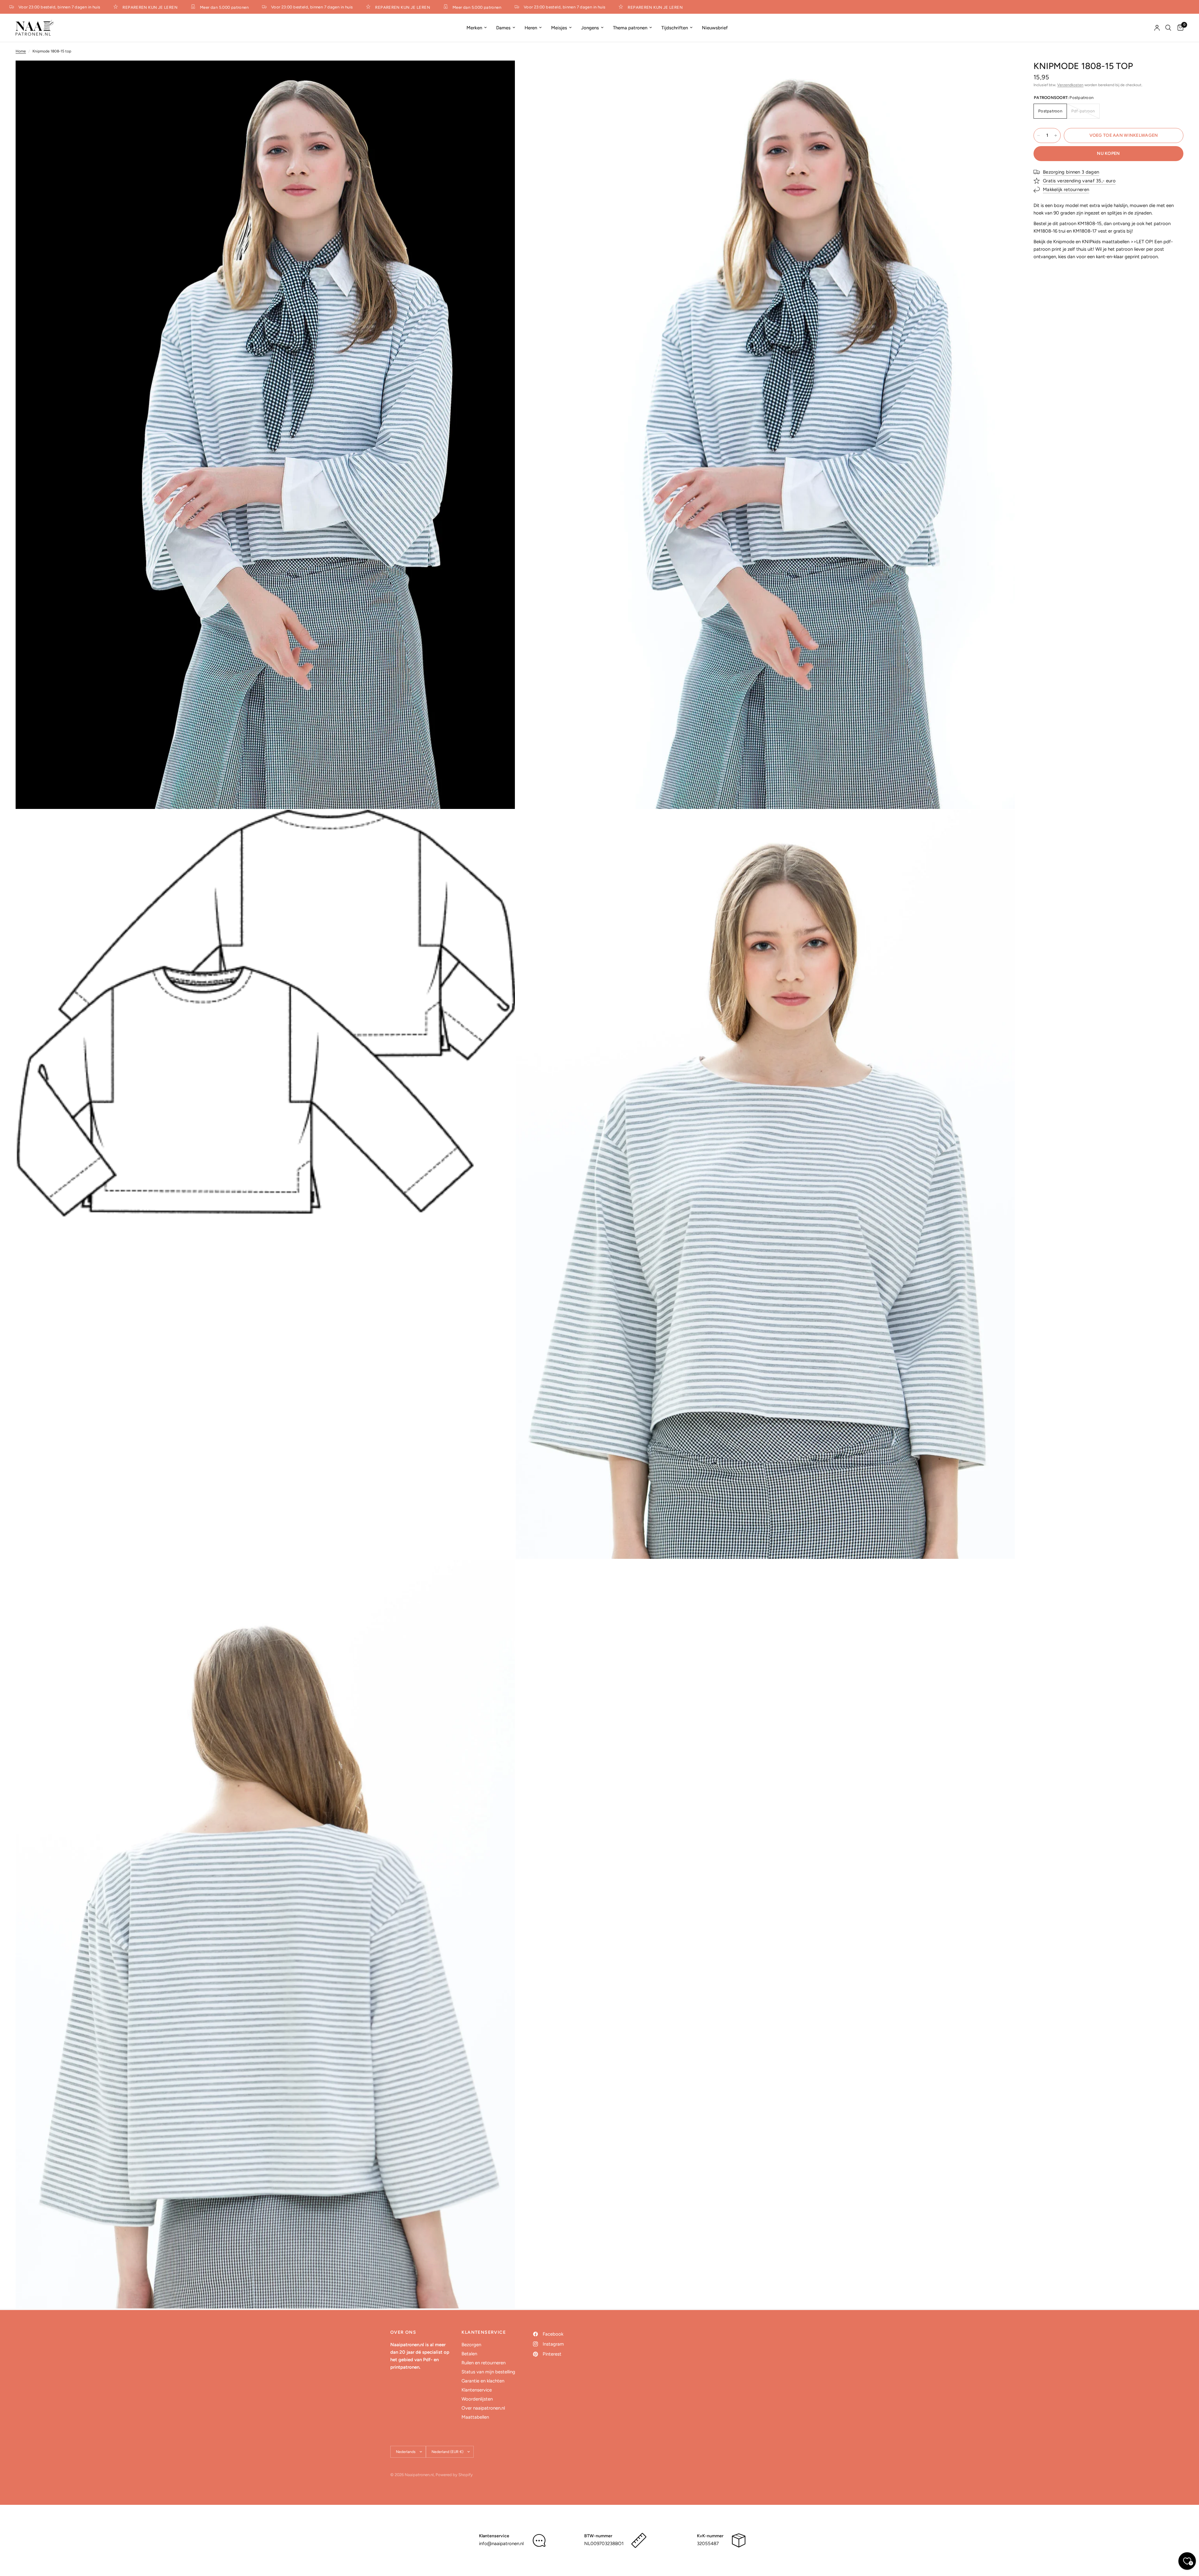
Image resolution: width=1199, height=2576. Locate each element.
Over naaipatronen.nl (483, 2408)
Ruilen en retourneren (484, 2363)
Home (21, 51)
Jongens (590, 28)
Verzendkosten (1070, 85)
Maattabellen (475, 2417)
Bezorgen (471, 2345)
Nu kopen (1108, 153)
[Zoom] (502, 74)
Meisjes (559, 28)
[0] (1179, 28)
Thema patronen (630, 28)
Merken (474, 28)
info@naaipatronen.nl (501, 2544)
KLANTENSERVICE (484, 2332)
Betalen (469, 2354)
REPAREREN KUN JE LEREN (63, 7)
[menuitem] (477, 28)
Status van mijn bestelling (488, 2372)
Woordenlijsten (477, 2399)
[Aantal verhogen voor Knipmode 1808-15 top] (1056, 135)
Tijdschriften (675, 28)
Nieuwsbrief (715, 28)
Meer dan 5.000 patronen (138, 7)
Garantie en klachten (483, 2381)
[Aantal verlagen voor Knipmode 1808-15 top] (1039, 135)
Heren (531, 28)
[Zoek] (1168, 28)
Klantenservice (477, 2390)
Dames (503, 28)
